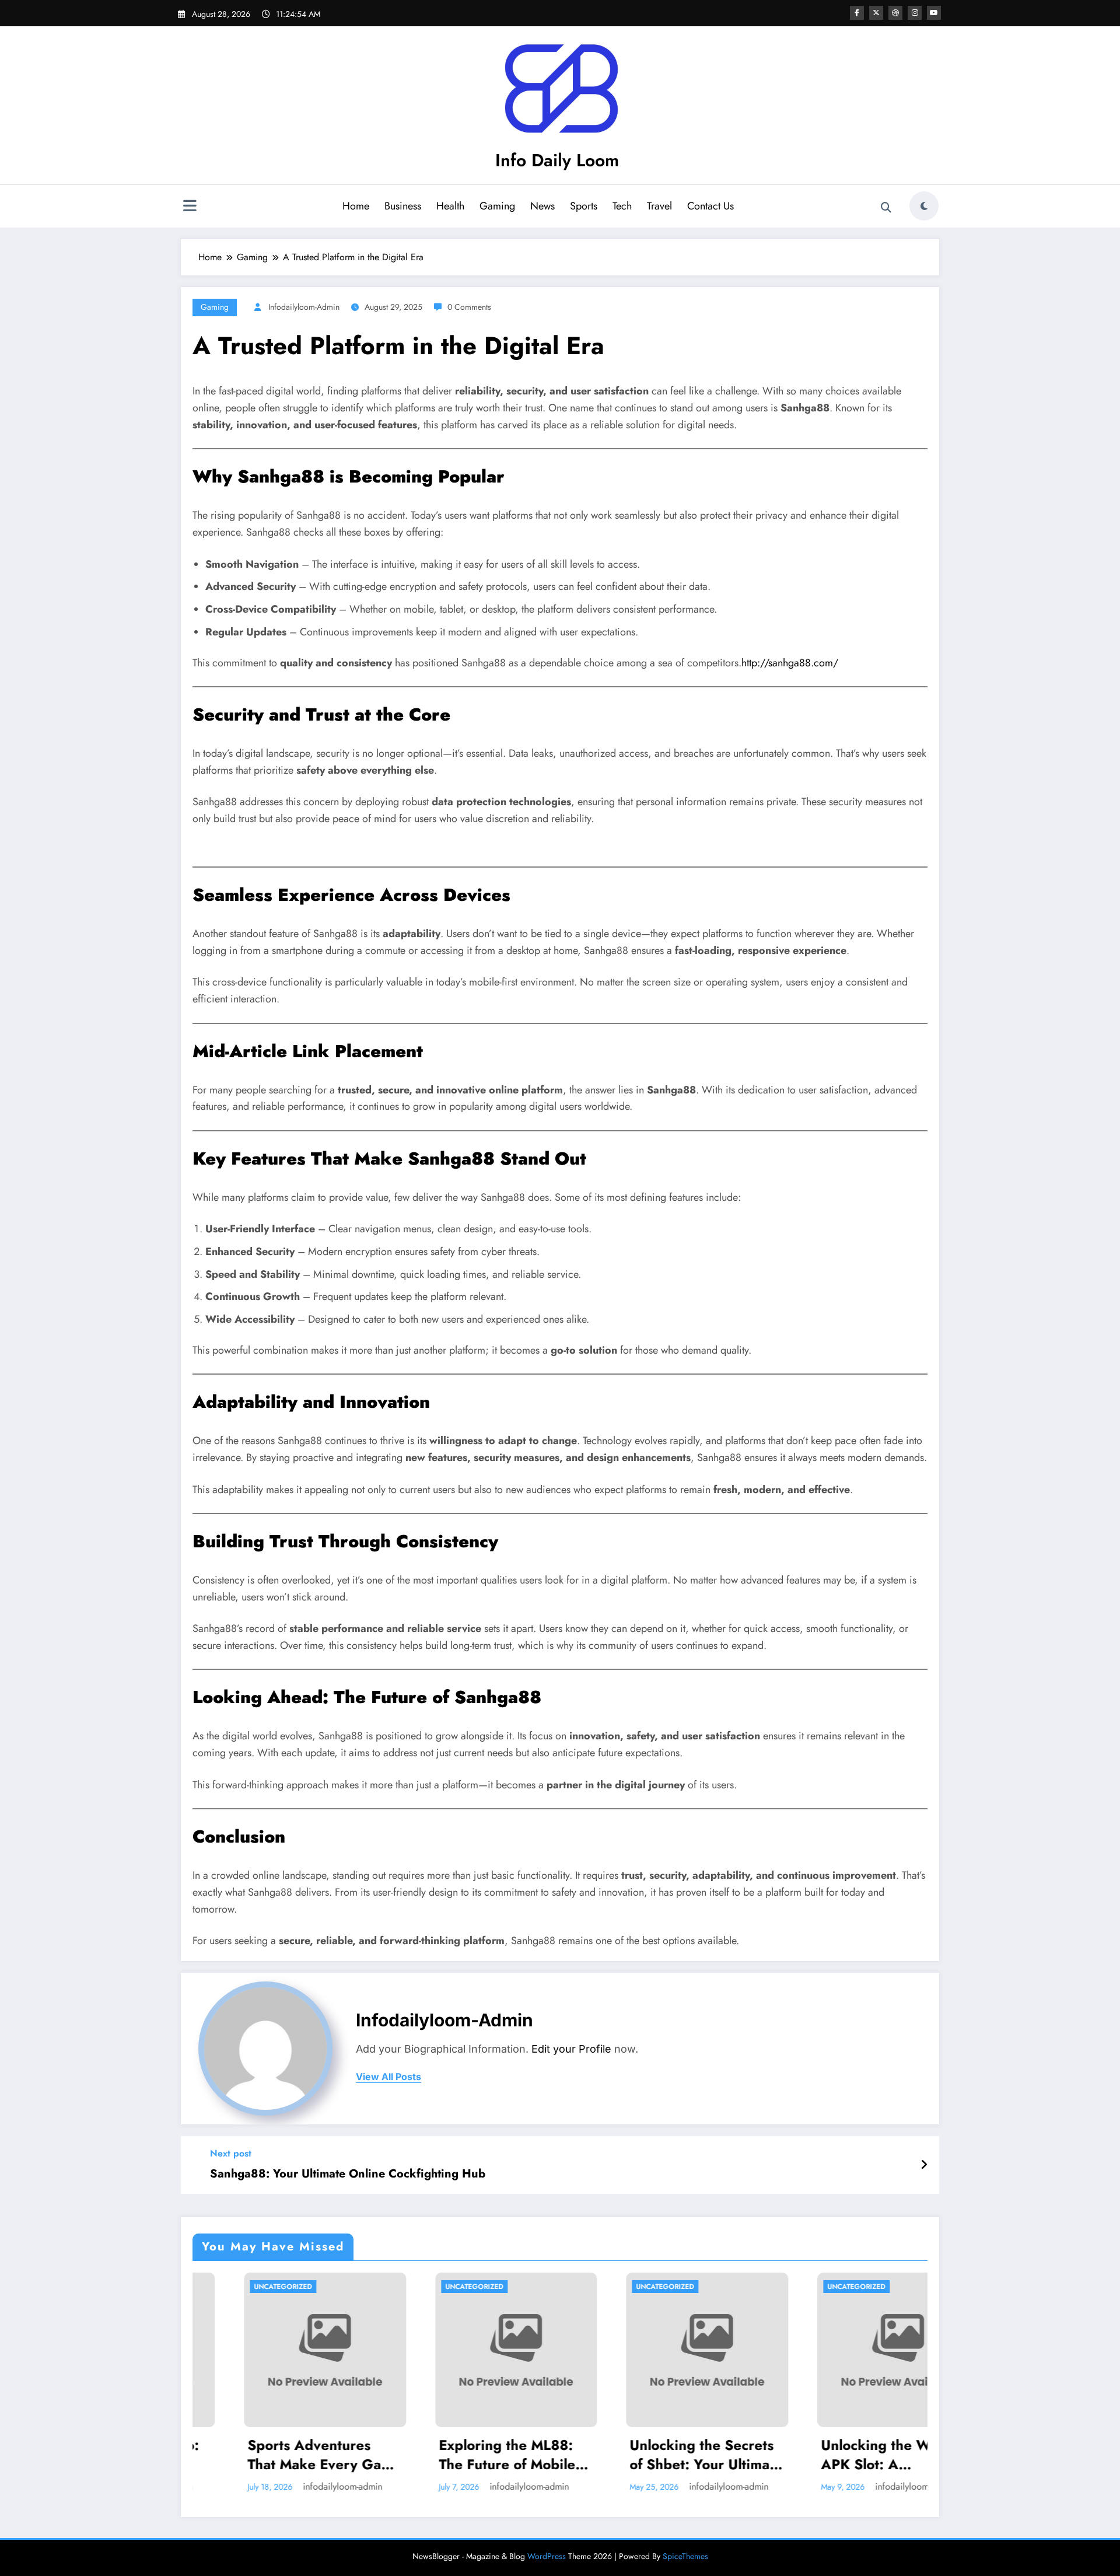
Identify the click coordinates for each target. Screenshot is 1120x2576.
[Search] (886, 208)
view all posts (388, 2077)
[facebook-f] (857, 13)
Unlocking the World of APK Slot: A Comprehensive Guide (723, 2455)
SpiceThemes (685, 2556)
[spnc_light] (924, 206)
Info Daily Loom (557, 160)
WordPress (547, 2556)
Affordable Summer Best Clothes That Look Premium (913, 2455)
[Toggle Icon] (190, 207)
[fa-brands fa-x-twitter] (876, 13)
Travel (659, 206)
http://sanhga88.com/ (790, 663)
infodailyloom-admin (304, 307)
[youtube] (934, 13)
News (542, 206)
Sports (584, 206)
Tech (622, 206)
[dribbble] (895, 13)
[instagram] (915, 13)
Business (403, 206)
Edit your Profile (571, 2049)
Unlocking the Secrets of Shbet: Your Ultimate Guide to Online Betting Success (533, 2455)
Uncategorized (300, 2287)
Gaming (497, 206)
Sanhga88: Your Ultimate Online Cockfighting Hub (348, 2174)
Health (450, 206)
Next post (231, 2153)
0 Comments (469, 307)
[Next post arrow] (924, 2165)
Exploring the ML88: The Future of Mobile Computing (333, 2455)
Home (356, 206)
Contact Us (710, 206)
